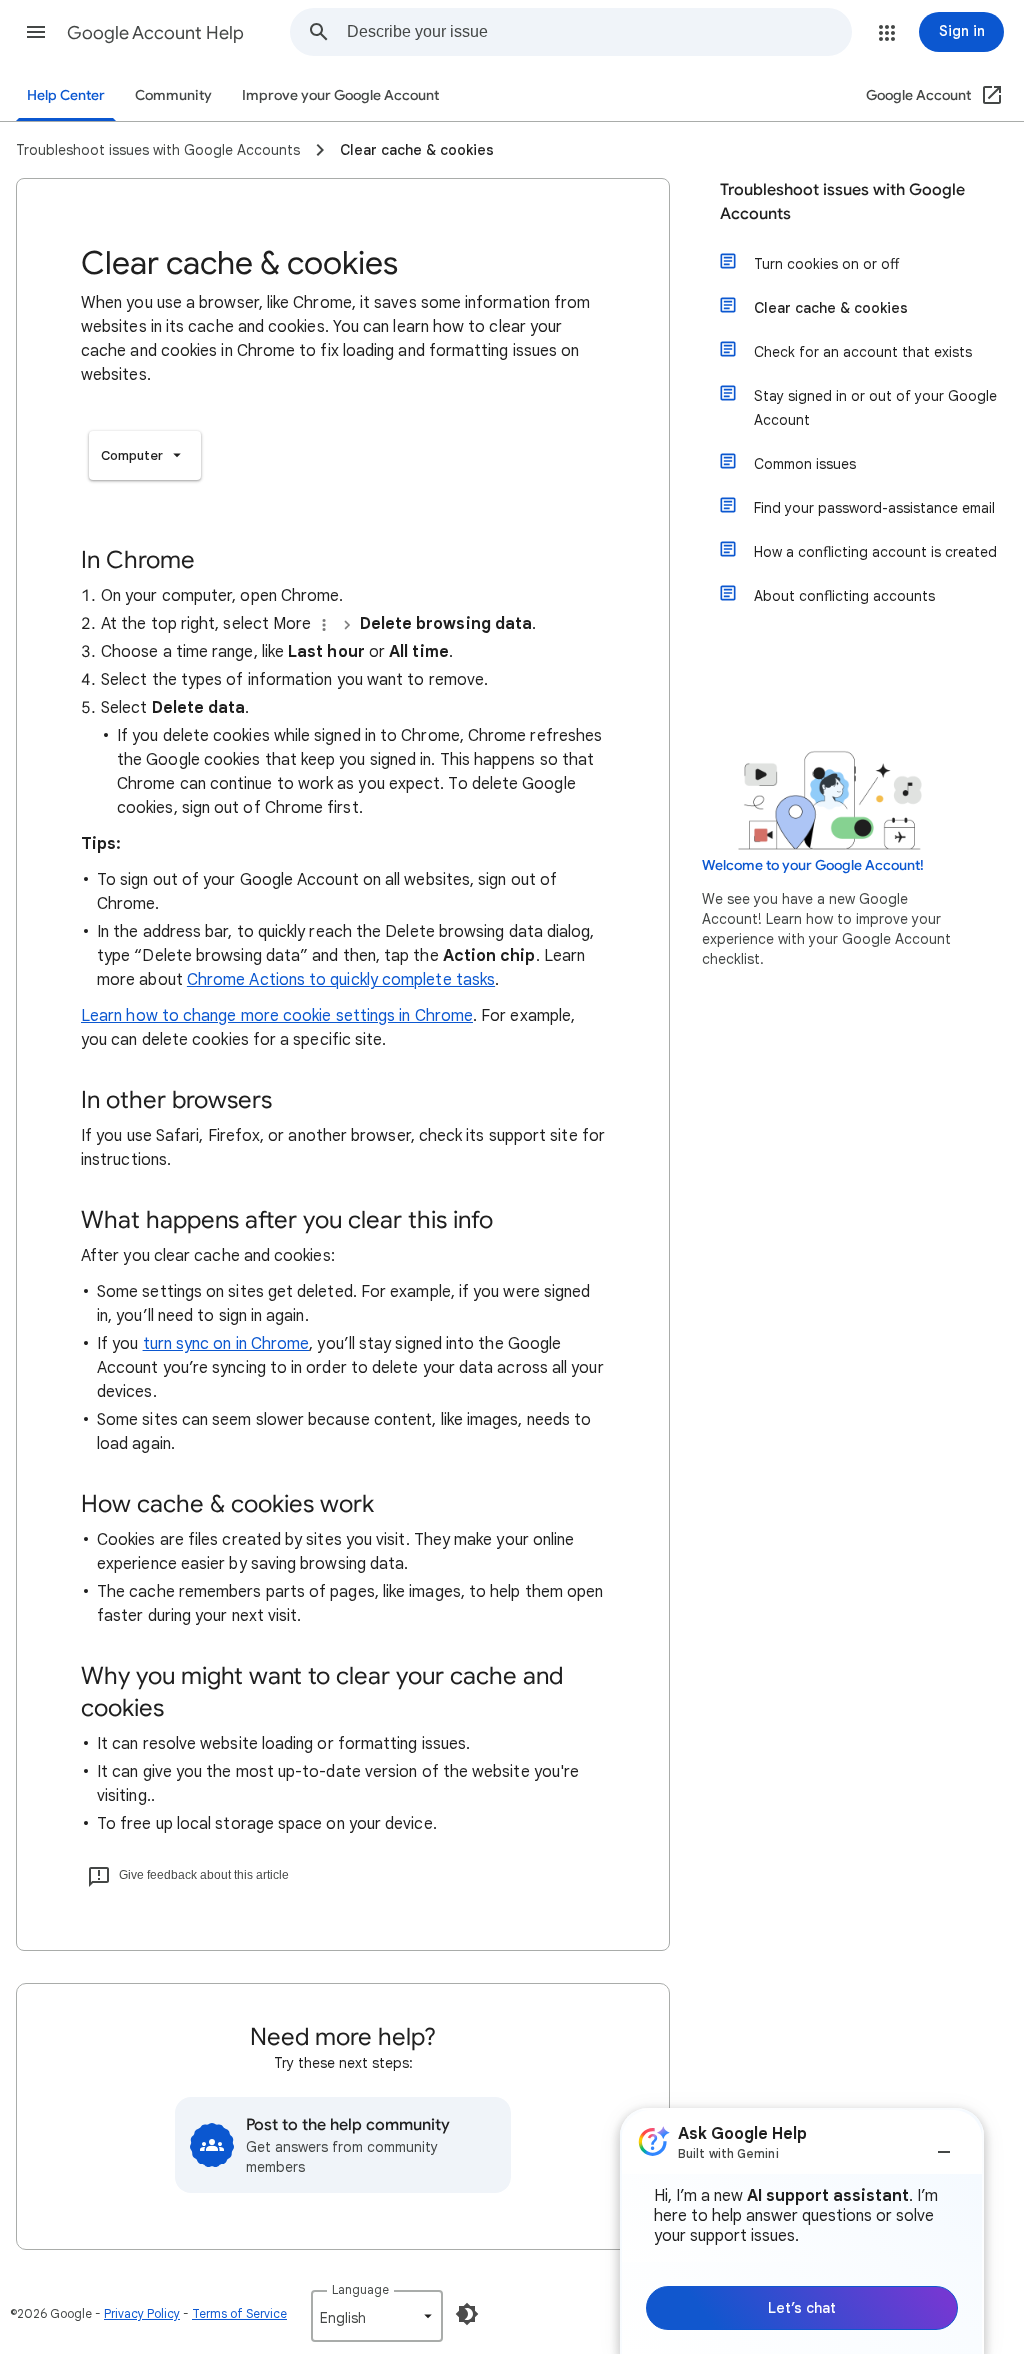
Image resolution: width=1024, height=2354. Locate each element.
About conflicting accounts (844, 596)
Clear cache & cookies (831, 308)
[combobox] (599, 32)
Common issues (805, 464)
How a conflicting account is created (875, 552)
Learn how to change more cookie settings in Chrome (277, 1016)
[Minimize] (944, 2144)
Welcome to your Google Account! (813, 865)
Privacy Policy (142, 2313)
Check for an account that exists (863, 352)
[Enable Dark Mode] (467, 2314)
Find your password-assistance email (874, 508)
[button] (36, 32)
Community (173, 95)
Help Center (66, 95)
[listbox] (145, 455)
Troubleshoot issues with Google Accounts (842, 202)
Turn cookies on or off (826, 264)
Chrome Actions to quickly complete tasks (341, 980)
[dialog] (802, 2231)
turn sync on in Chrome (226, 1344)
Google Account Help (155, 33)
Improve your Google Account (340, 95)
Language (360, 2289)
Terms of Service (239, 2313)
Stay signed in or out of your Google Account (875, 408)
